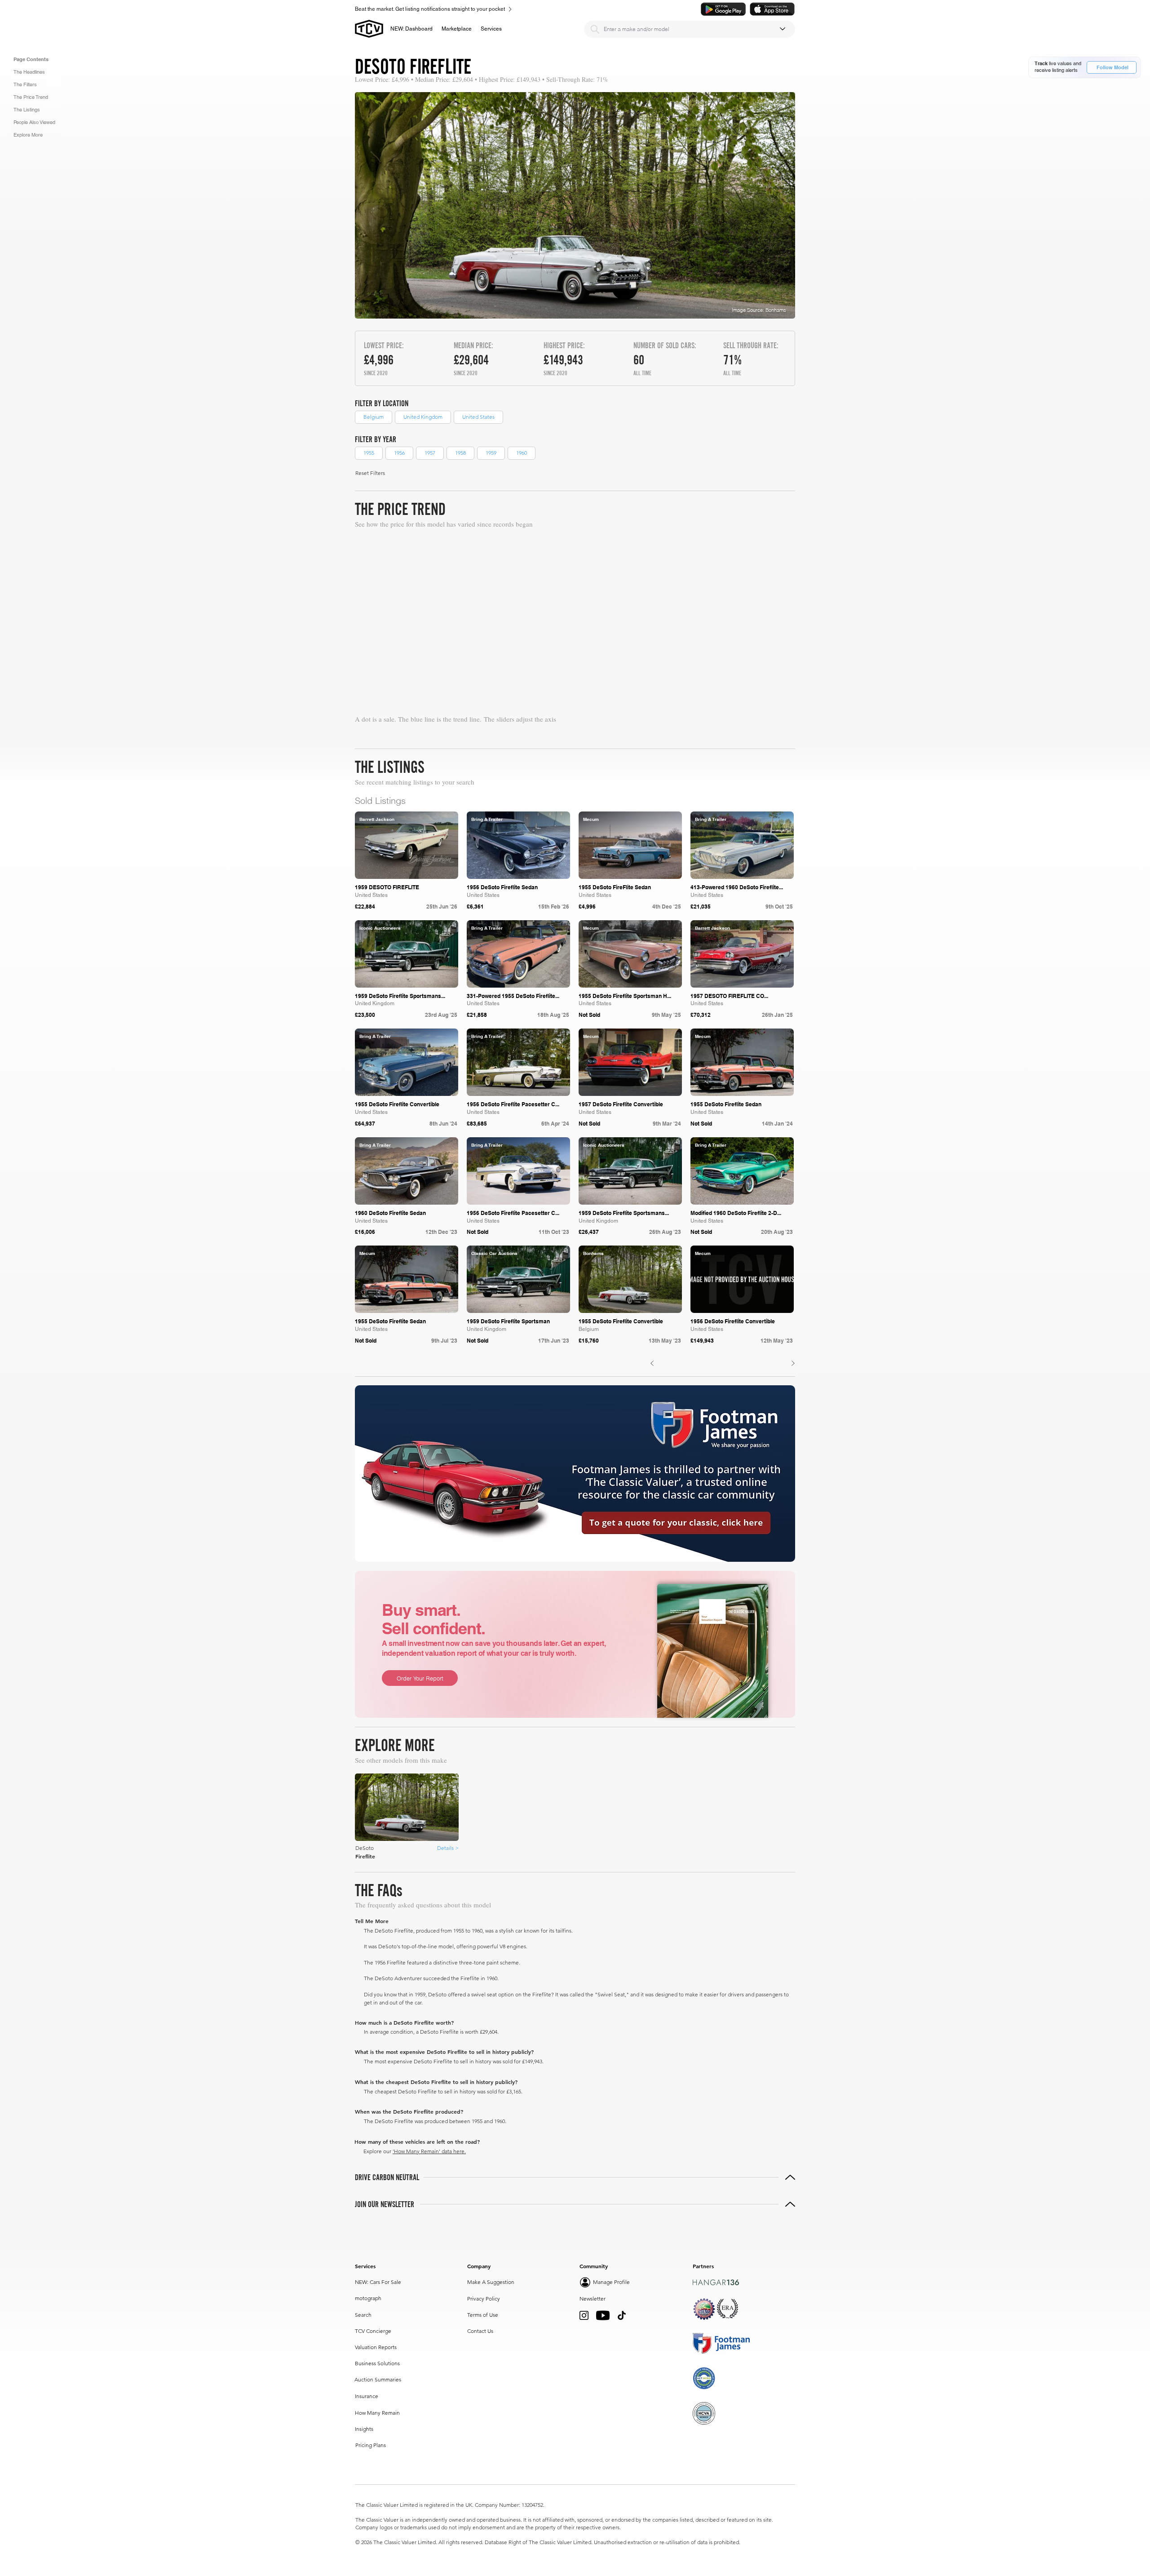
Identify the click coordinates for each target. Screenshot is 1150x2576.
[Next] (793, 1363)
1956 (399, 453)
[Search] (595, 29)
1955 (369, 453)
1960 (522, 453)
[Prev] (652, 1363)
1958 (460, 453)
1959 (491, 453)
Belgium (374, 417)
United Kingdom (423, 417)
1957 (430, 453)
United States (478, 417)
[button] (457, 29)
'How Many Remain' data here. (429, 2151)
